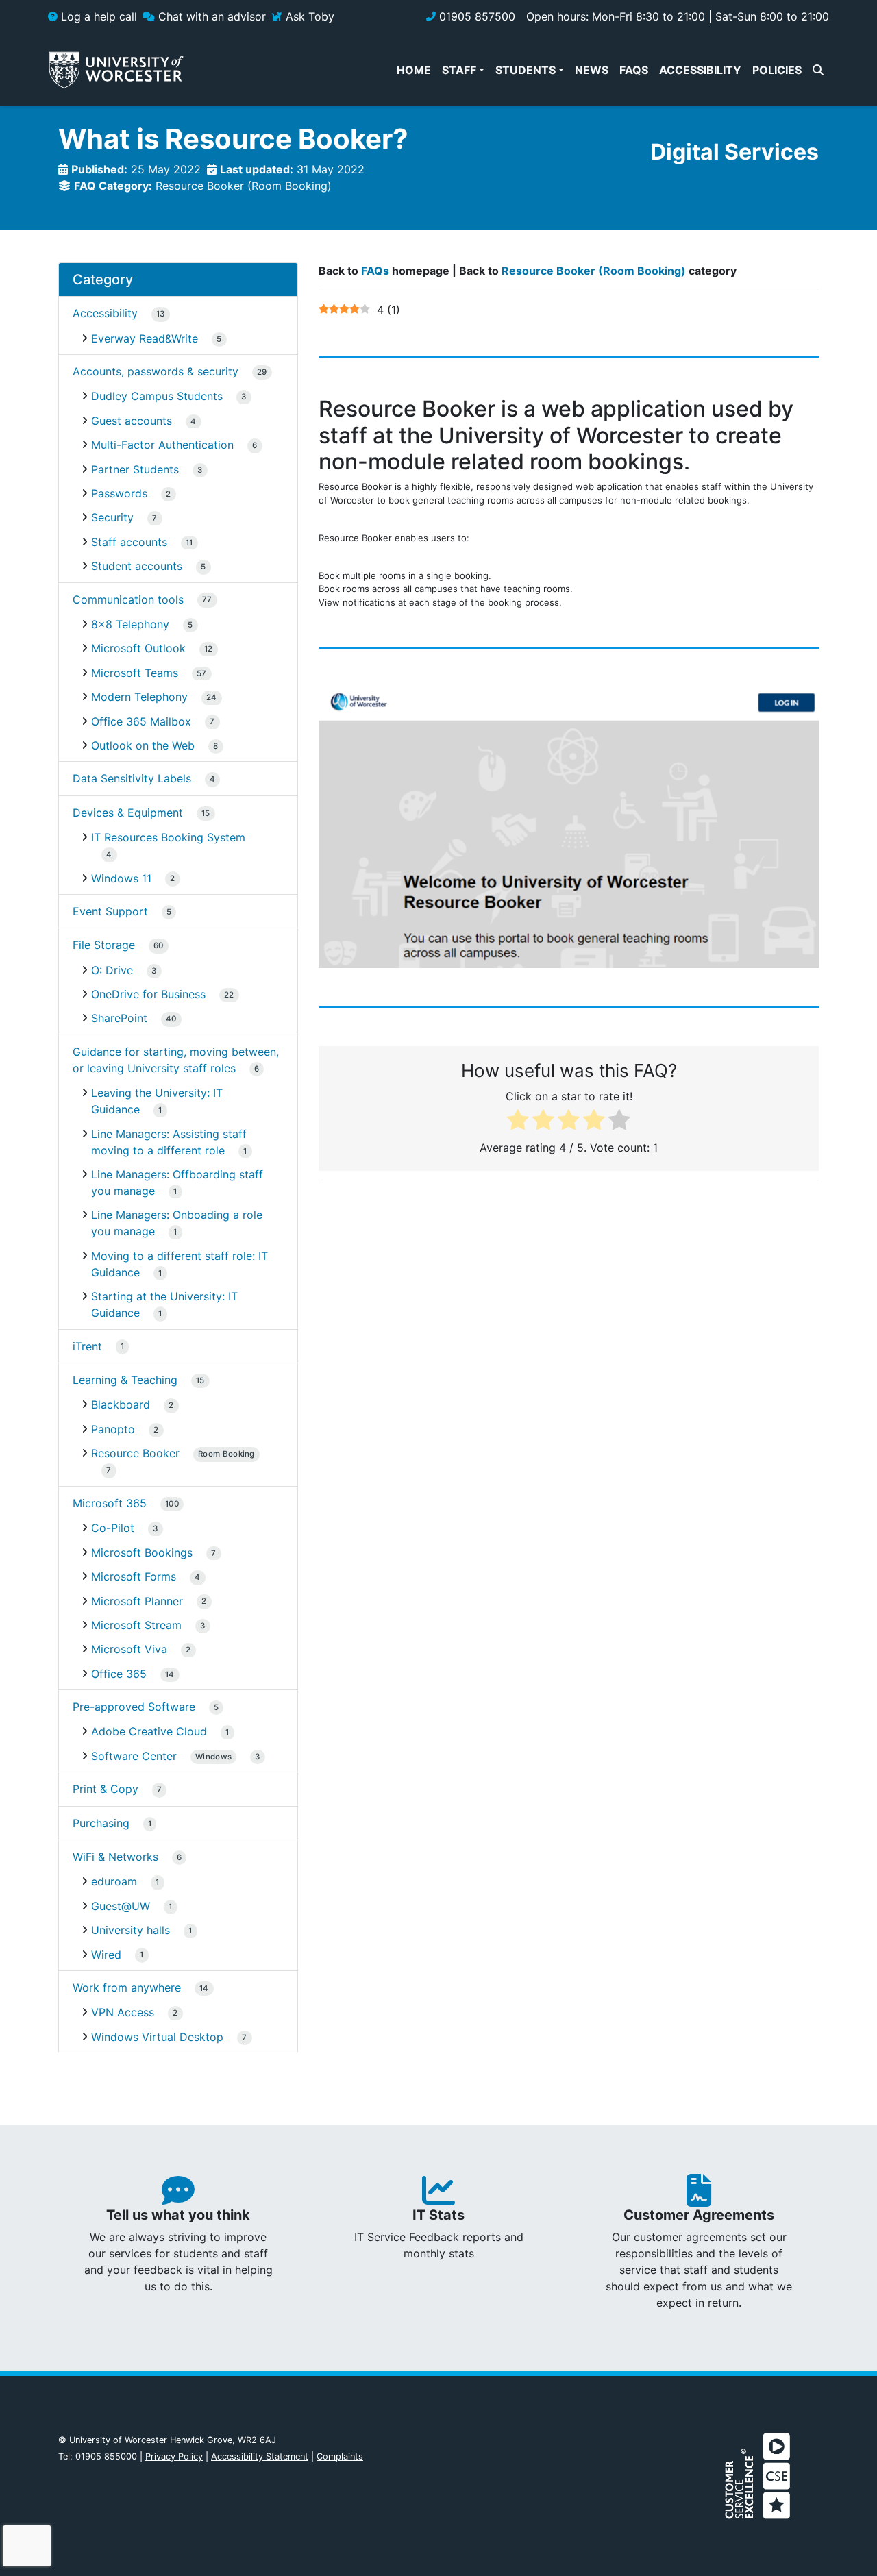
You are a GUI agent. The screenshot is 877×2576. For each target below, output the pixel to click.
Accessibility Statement (260, 2456)
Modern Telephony (139, 697)
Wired (106, 1955)
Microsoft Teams (135, 673)
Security (112, 517)
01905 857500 (475, 16)
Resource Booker (173, 1453)
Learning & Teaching (125, 1380)
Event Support (110, 911)
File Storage (104, 945)
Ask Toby (308, 16)
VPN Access (123, 2012)
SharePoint (119, 1018)
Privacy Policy (174, 2456)
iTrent (87, 1346)
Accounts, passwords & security (156, 371)
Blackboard (121, 1404)
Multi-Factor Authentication (162, 445)
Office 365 (119, 1674)
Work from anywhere (127, 1987)
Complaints (340, 2456)
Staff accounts (129, 542)
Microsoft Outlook (138, 648)
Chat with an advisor (210, 16)
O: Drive (112, 970)
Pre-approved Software (134, 1707)
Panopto (113, 1429)
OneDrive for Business (148, 994)
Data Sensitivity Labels (132, 778)
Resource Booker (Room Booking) (244, 186)
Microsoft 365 (110, 1503)
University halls (131, 1930)
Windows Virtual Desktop (157, 2037)
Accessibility (105, 313)
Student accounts (137, 566)
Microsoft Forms (134, 1576)
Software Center (161, 1756)
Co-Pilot (113, 1528)
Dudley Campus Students (157, 396)
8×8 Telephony (130, 624)
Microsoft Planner (137, 1601)
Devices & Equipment (128, 813)
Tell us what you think (178, 2215)
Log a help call (97, 16)
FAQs (375, 271)
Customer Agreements (699, 2215)
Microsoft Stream (136, 1625)
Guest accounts (132, 421)
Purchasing (101, 1823)
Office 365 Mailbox (141, 721)
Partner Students (135, 469)
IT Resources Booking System (168, 837)
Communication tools (128, 599)
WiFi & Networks (115, 1857)
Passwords (119, 493)
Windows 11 (121, 878)
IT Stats (438, 2215)
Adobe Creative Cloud (149, 1731)
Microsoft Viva (129, 1649)
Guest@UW (121, 1906)
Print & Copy (106, 1789)
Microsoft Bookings (142, 1552)
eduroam (114, 1881)
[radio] (518, 1122)
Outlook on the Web (143, 745)
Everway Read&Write (145, 338)
